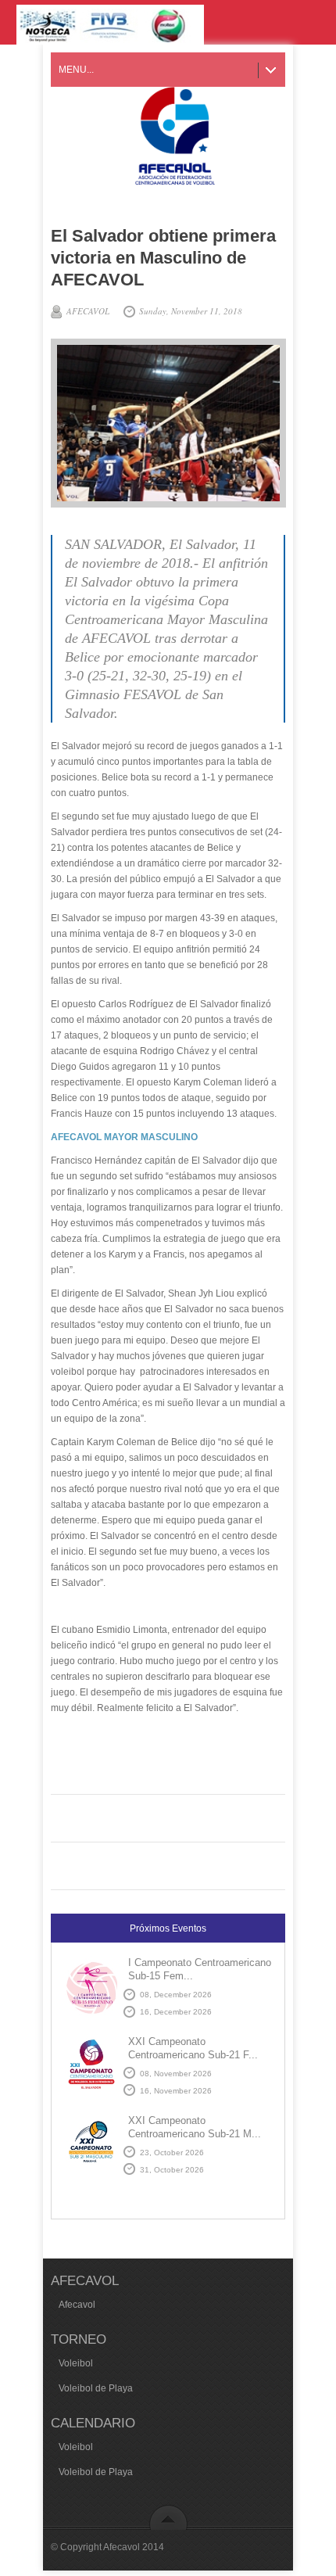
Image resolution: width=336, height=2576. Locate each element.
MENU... (76, 70)
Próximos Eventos (168, 1928)
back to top (168, 2517)
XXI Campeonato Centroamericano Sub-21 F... (193, 2048)
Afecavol (77, 2305)
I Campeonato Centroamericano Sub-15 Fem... (200, 1969)
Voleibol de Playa (96, 2388)
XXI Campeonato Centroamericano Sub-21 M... (195, 2127)
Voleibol (76, 2363)
